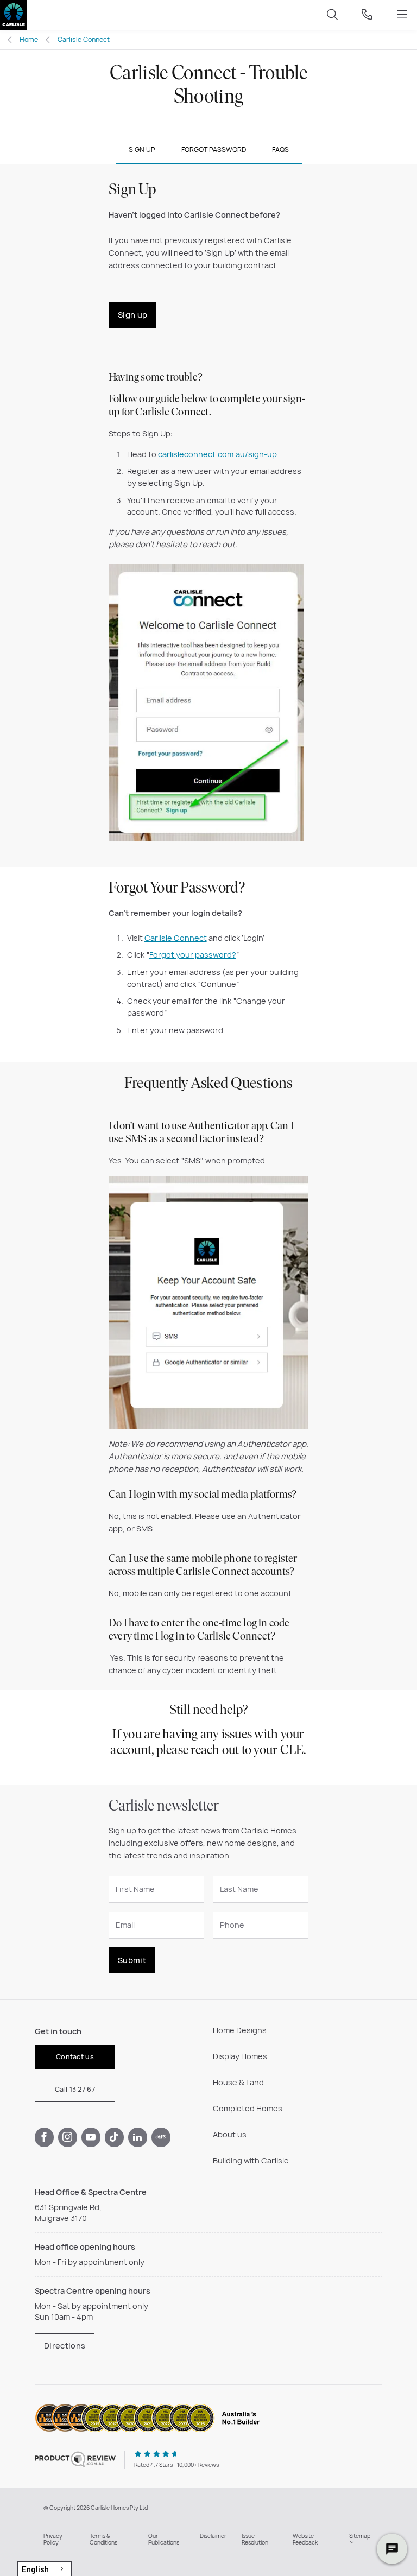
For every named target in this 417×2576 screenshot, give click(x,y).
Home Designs (240, 2030)
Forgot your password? (193, 955)
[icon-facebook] (44, 2137)
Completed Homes (248, 2108)
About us (230, 2134)
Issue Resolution (255, 2539)
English (35, 2569)
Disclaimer (213, 2536)
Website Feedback (305, 2539)
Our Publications (164, 2539)
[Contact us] (367, 15)
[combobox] (45, 2569)
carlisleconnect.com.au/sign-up (217, 454)
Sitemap (360, 2536)
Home (29, 39)
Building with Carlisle (251, 2160)
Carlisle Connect (84, 39)
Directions (65, 2346)
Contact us (75, 2057)
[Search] (332, 15)
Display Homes (240, 2056)
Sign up (132, 315)
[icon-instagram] (68, 2137)
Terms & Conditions (103, 2539)
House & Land (238, 2082)
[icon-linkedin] (138, 2137)
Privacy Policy (53, 2539)
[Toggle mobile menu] (402, 15)
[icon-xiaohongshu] (161, 2137)
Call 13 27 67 (75, 2089)
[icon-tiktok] (114, 2137)
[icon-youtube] (91, 2137)
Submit (132, 1960)
